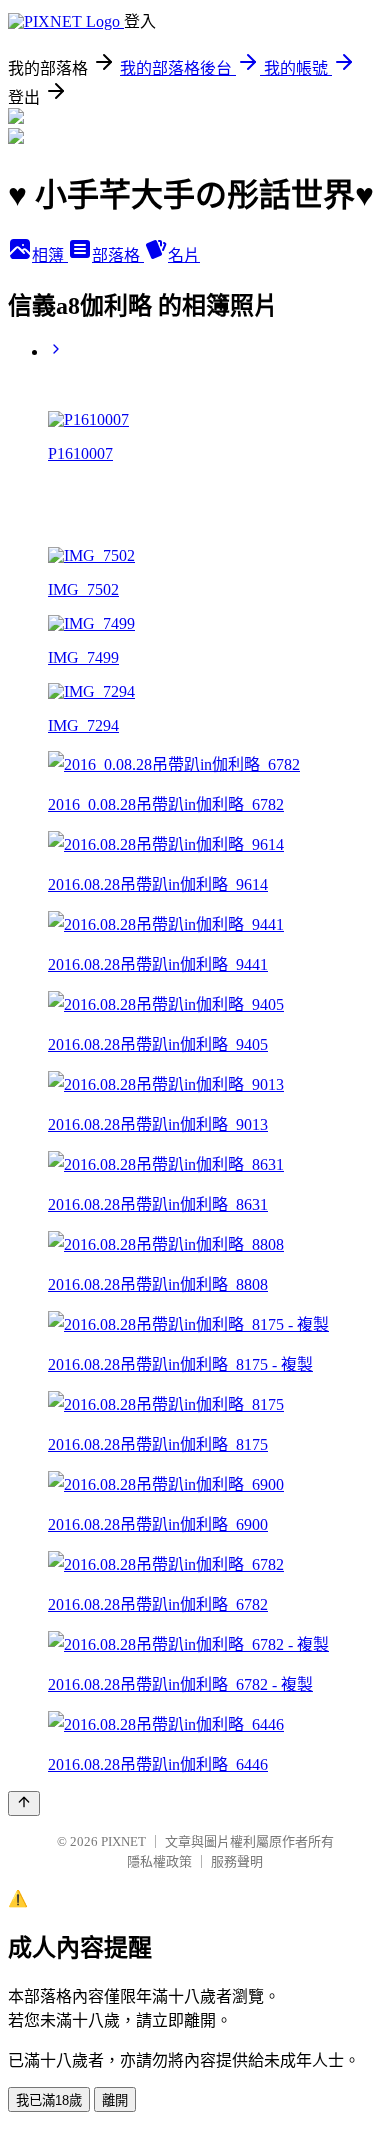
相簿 (50, 255)
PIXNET (123, 1841)
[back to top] (24, 1803)
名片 (184, 255)
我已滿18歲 (49, 2100)
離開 (115, 2100)
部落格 (118, 255)
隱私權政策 (159, 1861)
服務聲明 (237, 1861)
